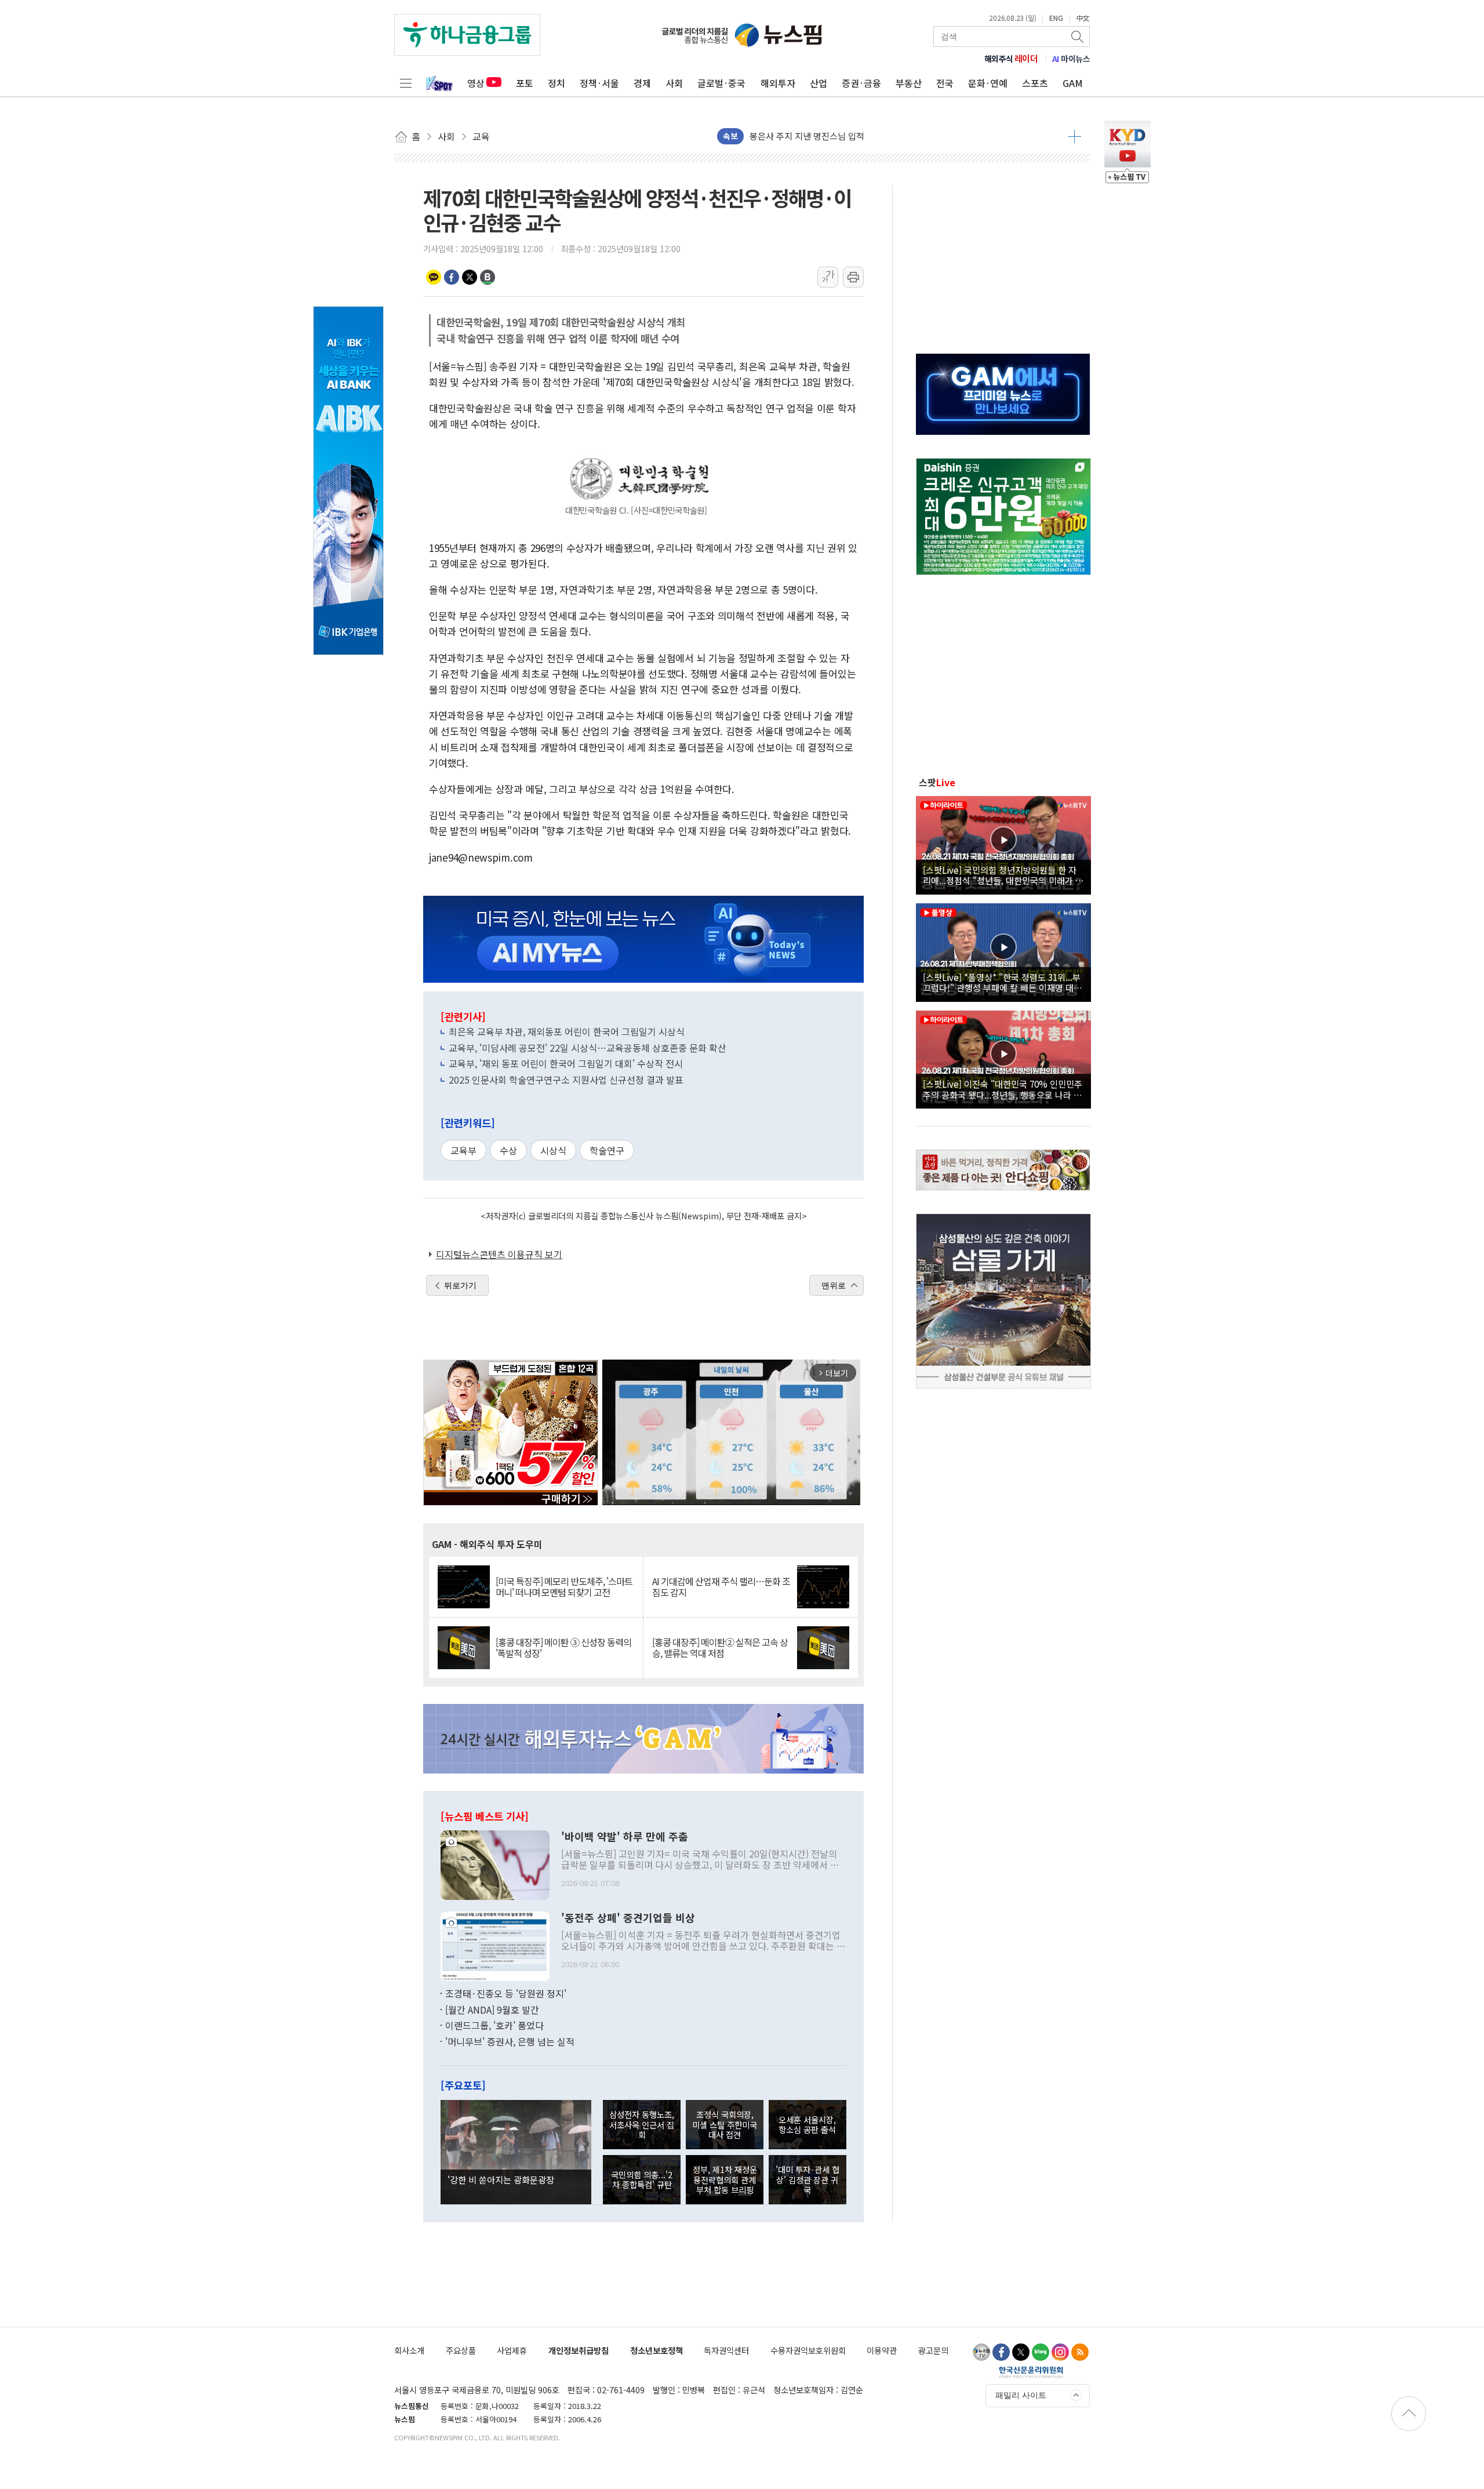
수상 (508, 1150)
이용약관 (882, 2350)
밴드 (488, 277)
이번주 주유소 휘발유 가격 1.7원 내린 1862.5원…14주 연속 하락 (868, 136)
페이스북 (452, 277)
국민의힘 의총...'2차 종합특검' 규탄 (642, 2179)
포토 (525, 83)
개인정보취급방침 (579, 2350)
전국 (945, 83)
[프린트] (853, 277)
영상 (476, 83)
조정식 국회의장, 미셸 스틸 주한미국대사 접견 (725, 2124)
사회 (674, 83)
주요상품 (461, 2350)
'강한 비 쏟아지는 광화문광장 (501, 2179)
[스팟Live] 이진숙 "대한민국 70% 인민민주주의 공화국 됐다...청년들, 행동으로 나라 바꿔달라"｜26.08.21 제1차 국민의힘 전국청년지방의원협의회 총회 (1003, 1089)
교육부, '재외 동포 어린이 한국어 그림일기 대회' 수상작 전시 (566, 1063)
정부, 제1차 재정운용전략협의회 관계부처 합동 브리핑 (725, 2179)
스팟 (937, 782)
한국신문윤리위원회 (1031, 2372)
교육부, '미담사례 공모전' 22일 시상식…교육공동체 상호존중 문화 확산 (588, 1048)
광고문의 (933, 2350)
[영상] (1003, 844)
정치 (556, 83)
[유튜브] (981, 2352)
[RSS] (1080, 2352)
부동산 (909, 83)
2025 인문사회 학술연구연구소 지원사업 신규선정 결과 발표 (566, 1080)
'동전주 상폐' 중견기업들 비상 (628, 1918)
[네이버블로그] (1041, 2352)
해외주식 (1011, 59)
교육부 (463, 1150)
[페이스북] (1001, 2352)
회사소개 (409, 2350)
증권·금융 (861, 83)
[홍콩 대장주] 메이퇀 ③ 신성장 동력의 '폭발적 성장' (563, 1648)
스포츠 (1035, 83)
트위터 (470, 277)
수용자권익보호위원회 (808, 2350)
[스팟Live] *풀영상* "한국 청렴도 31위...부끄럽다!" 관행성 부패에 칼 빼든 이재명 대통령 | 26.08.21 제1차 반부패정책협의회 (1002, 982)
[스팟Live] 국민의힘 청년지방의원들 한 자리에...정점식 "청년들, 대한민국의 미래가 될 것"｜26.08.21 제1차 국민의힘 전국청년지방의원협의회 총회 (1003, 875)
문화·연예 (988, 83)
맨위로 (834, 1285)
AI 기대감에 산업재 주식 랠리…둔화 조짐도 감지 (721, 1587)
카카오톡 (434, 277)
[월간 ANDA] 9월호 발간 (492, 2010)
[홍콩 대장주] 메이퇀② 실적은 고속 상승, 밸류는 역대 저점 (720, 1648)
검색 (1078, 37)
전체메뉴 (406, 83)
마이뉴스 (1071, 59)
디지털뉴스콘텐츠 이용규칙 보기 (499, 1254)
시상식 (553, 1150)
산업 (819, 83)
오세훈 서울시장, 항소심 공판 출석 (807, 2124)
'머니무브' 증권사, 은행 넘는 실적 (510, 2041)
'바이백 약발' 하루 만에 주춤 (625, 1837)
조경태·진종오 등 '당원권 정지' (506, 1993)
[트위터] (1021, 2352)
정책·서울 (599, 83)
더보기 (1074, 136)
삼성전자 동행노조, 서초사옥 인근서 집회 (642, 2124)
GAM (1073, 83)
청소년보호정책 (656, 2350)
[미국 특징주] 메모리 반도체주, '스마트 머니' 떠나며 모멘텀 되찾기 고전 (564, 1587)
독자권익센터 (726, 2350)
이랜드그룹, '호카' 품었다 (494, 2025)
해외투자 (778, 83)
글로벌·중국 (721, 83)
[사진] (495, 1864)
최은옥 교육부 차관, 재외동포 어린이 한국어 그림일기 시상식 (567, 1031)
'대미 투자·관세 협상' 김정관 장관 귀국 (808, 2179)
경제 (642, 83)
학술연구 (607, 1150)
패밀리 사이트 (1021, 2395)
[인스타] (1060, 2352)
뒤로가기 (460, 1285)
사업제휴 (512, 2350)
